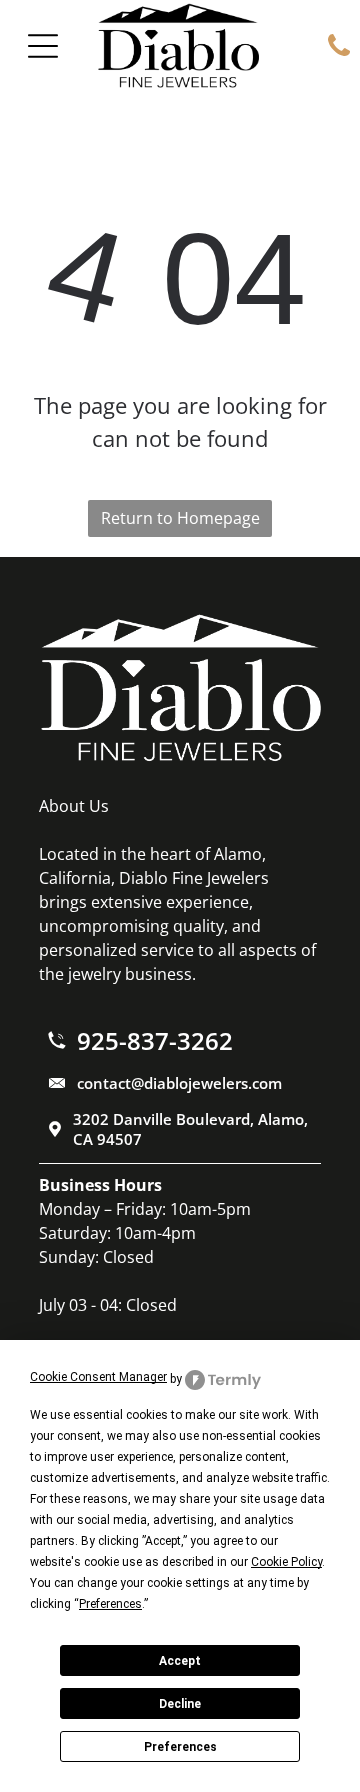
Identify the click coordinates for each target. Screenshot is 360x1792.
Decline (180, 1704)
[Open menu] (43, 46)
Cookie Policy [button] (286, 1562)
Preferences (180, 1747)
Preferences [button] (110, 1604)
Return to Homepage (180, 518)
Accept (180, 1661)
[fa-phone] (339, 54)
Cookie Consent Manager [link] (98, 1377)
